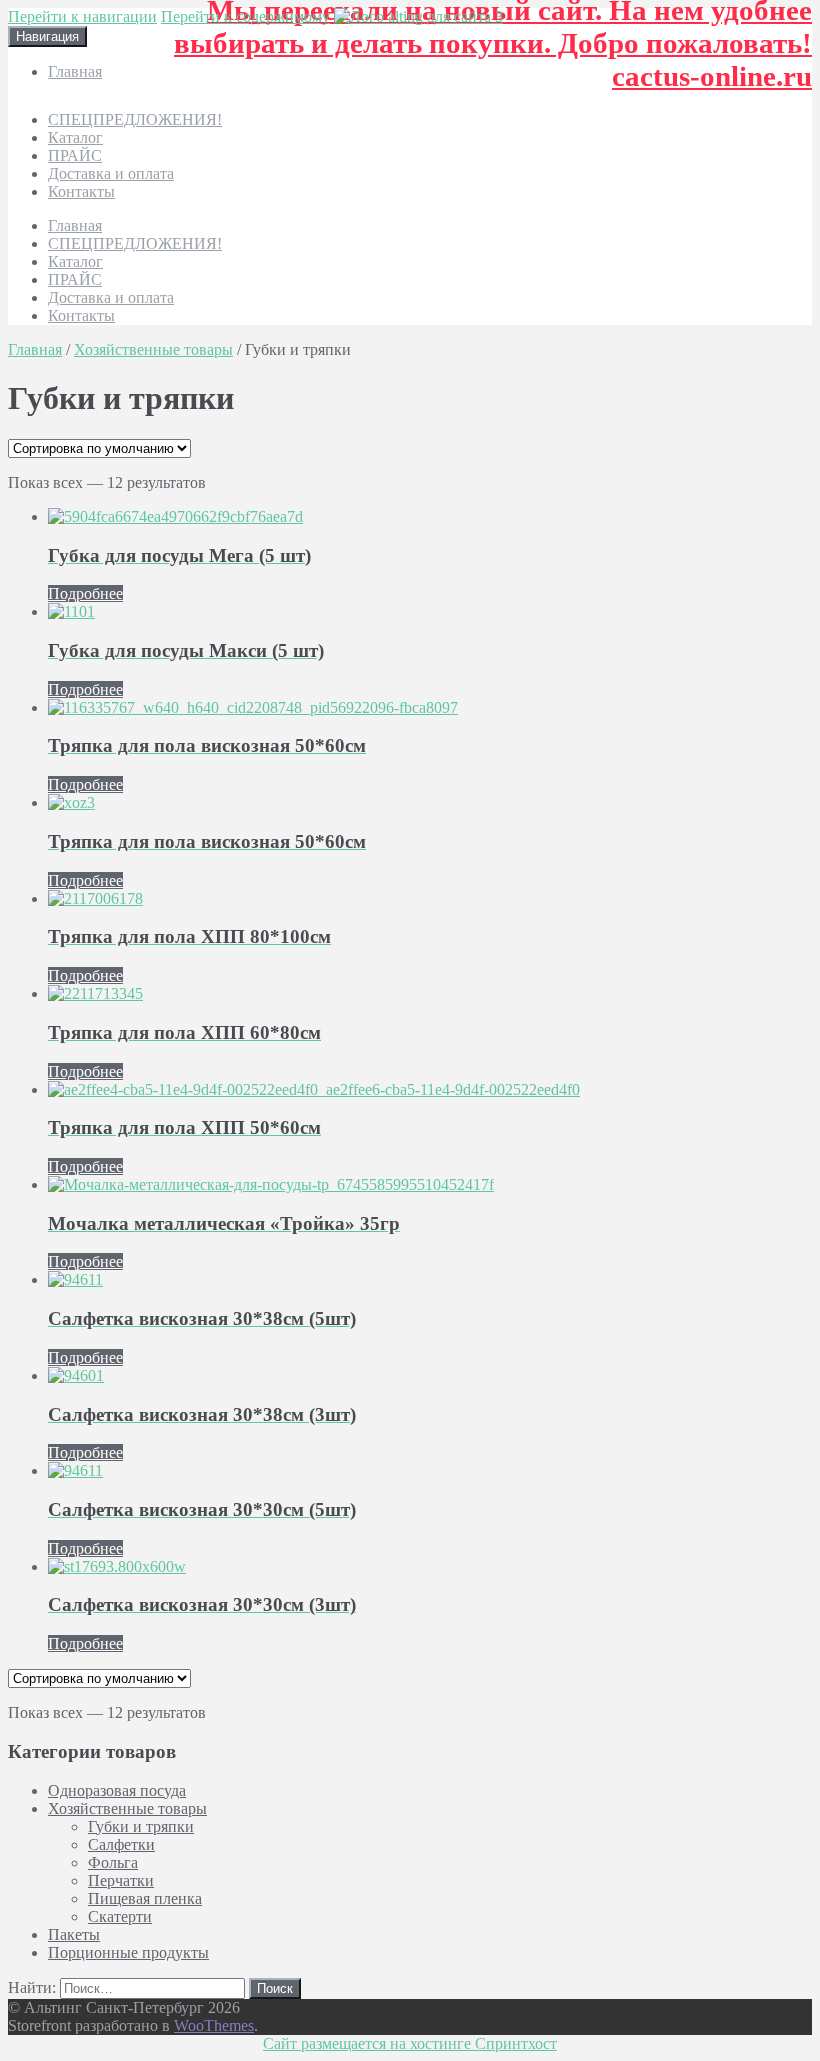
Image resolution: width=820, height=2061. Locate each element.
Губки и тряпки (141, 1826)
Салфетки (121, 1844)
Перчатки (121, 1880)
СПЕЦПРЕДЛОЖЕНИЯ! (135, 119)
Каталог (75, 137)
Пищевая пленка (145, 1898)
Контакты (81, 191)
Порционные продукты (128, 1952)
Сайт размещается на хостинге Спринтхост (410, 2043)
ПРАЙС (75, 155)
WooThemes (214, 2025)
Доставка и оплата (111, 173)
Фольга (113, 1862)
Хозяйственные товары (153, 349)
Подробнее (85, 593)
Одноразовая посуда (117, 1790)
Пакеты (74, 1934)
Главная (75, 71)
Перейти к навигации (82, 16)
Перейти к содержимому (245, 16)
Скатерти (120, 1916)
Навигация (47, 36)
